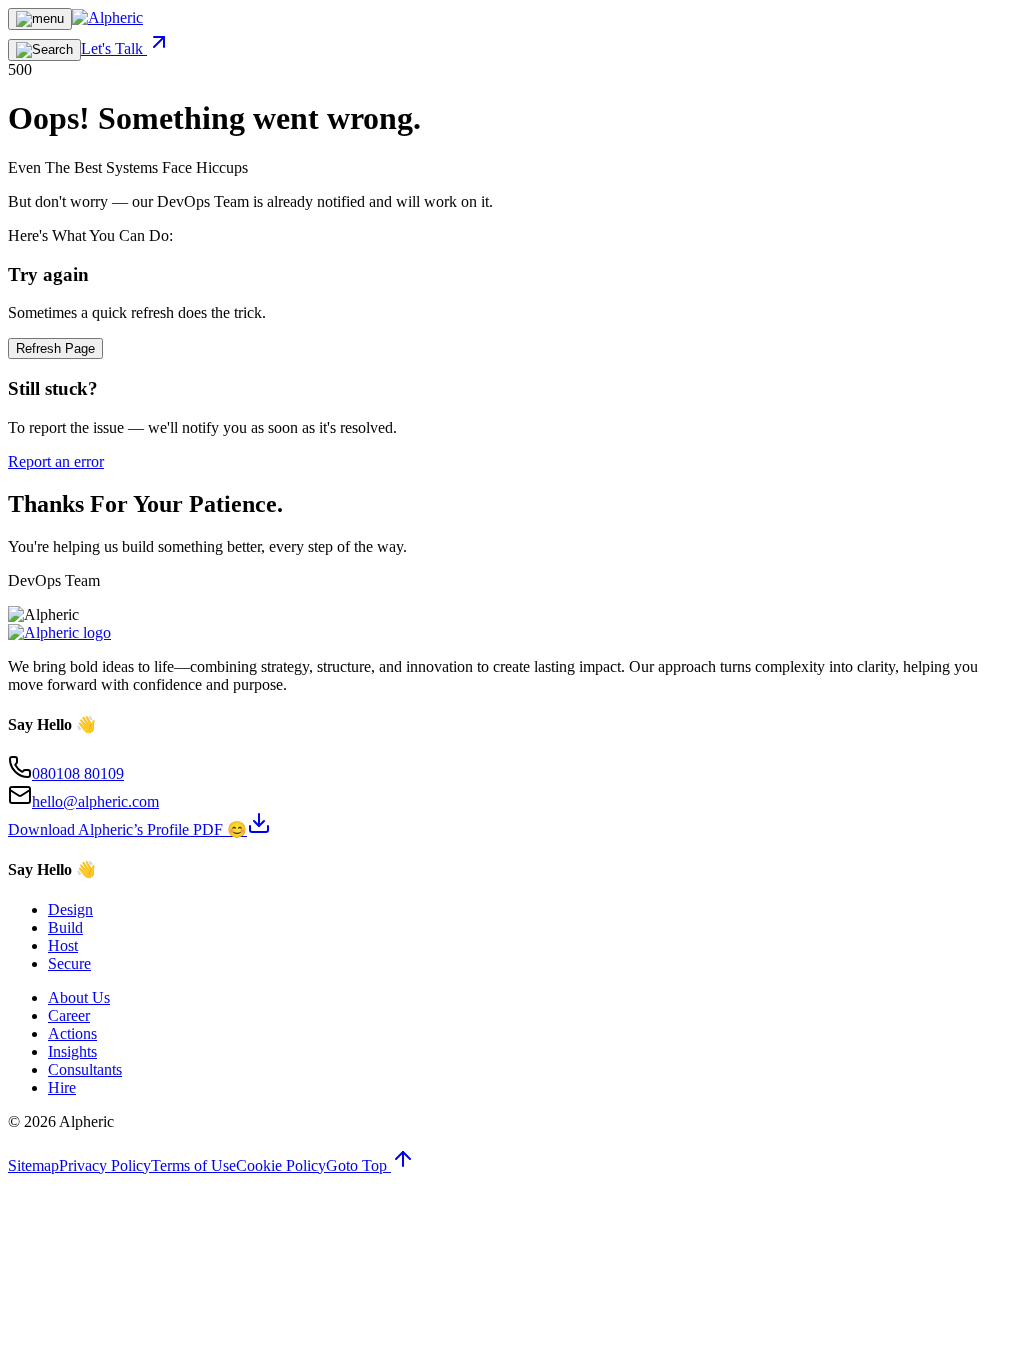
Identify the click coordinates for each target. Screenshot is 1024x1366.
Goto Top (358, 1165)
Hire (62, 1087)
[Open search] (44, 50)
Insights (72, 1051)
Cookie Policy (281, 1165)
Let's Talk (114, 48)
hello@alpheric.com (95, 801)
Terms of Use (193, 1165)
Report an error (56, 461)
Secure (69, 963)
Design (70, 909)
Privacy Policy (105, 1165)
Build (65, 927)
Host (63, 945)
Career (69, 1015)
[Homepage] (107, 17)
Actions (72, 1033)
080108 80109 (78, 773)
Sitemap (33, 1165)
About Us (79, 997)
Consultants (85, 1069)
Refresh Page (55, 348)
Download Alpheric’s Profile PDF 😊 (127, 829)
